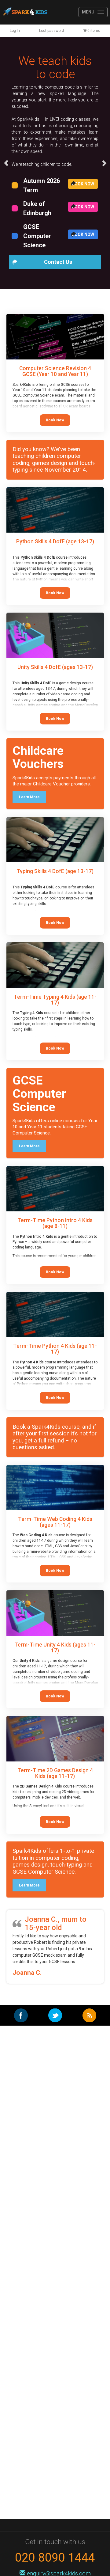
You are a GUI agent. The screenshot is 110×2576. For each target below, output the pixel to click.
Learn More (29, 797)
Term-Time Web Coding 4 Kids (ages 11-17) (55, 1522)
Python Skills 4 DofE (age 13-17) (55, 541)
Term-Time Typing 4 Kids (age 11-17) (55, 1000)
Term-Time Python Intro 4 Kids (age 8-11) (55, 1223)
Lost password (51, 31)
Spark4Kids (25, 12)
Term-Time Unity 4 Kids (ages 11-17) (55, 1648)
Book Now (83, 184)
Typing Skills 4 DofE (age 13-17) (55, 871)
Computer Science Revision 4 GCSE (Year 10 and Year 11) (55, 371)
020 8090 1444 (55, 2557)
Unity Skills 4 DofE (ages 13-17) (55, 667)
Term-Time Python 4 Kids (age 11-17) (55, 1349)
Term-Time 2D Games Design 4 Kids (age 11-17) (55, 1773)
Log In (15, 31)
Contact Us (58, 262)
